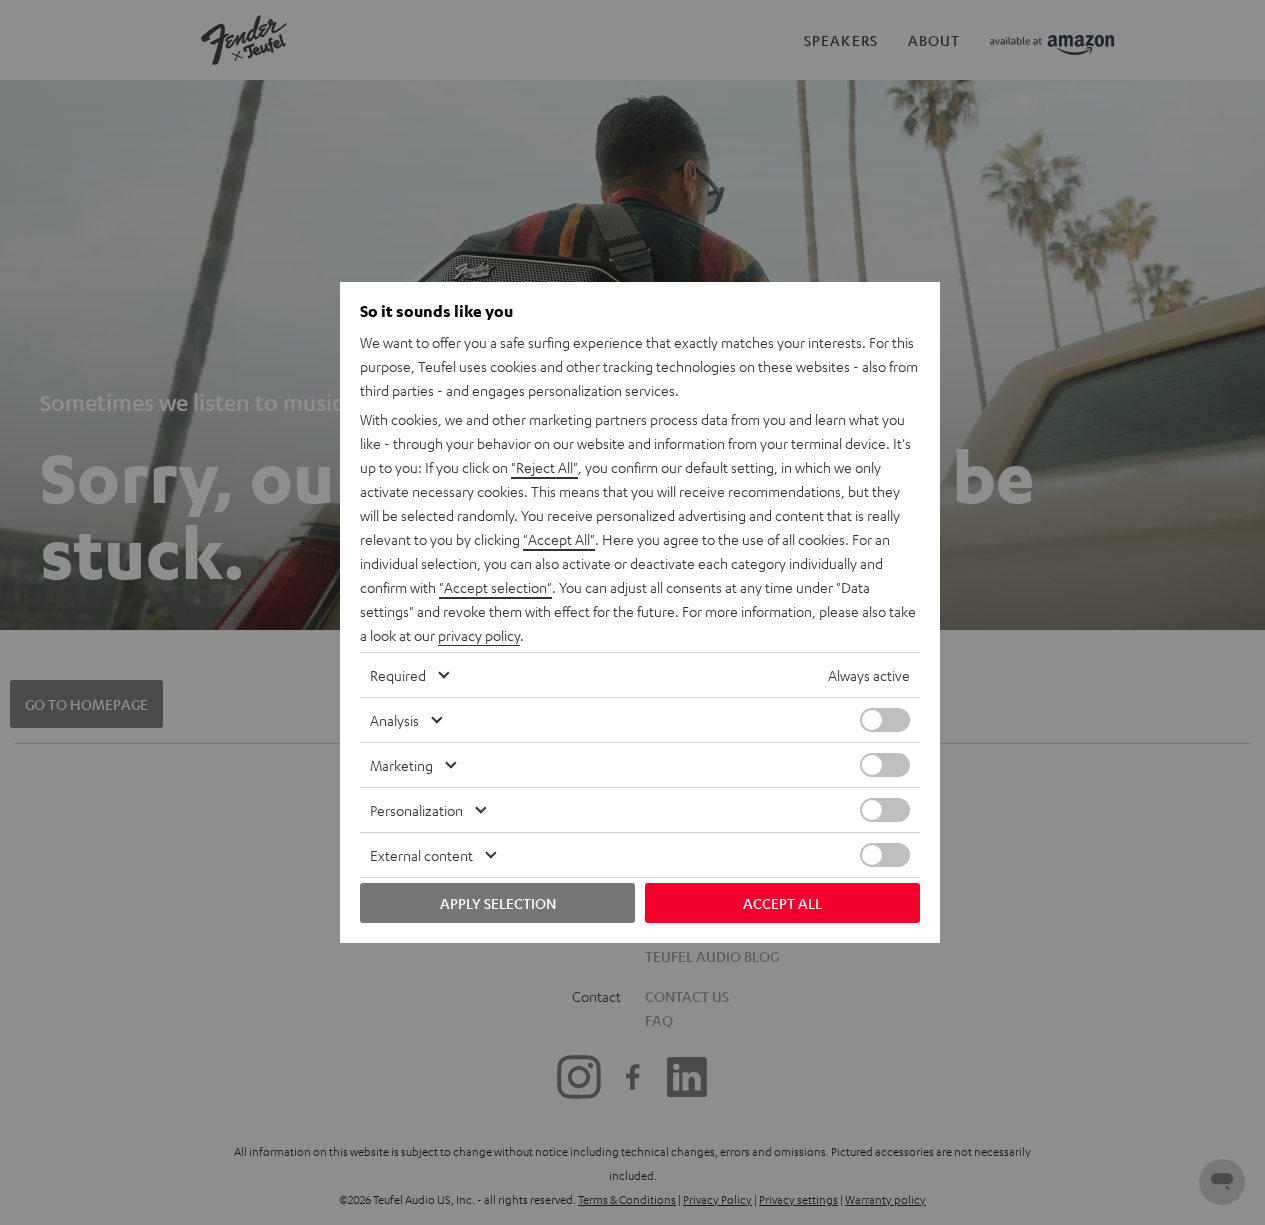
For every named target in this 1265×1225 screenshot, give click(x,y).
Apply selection (498, 903)
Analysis (394, 720)
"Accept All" (559, 539)
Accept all (782, 903)
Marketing (401, 765)
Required (398, 675)
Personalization (416, 810)
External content (421, 855)
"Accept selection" (495, 587)
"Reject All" (544, 467)
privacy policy (479, 635)
